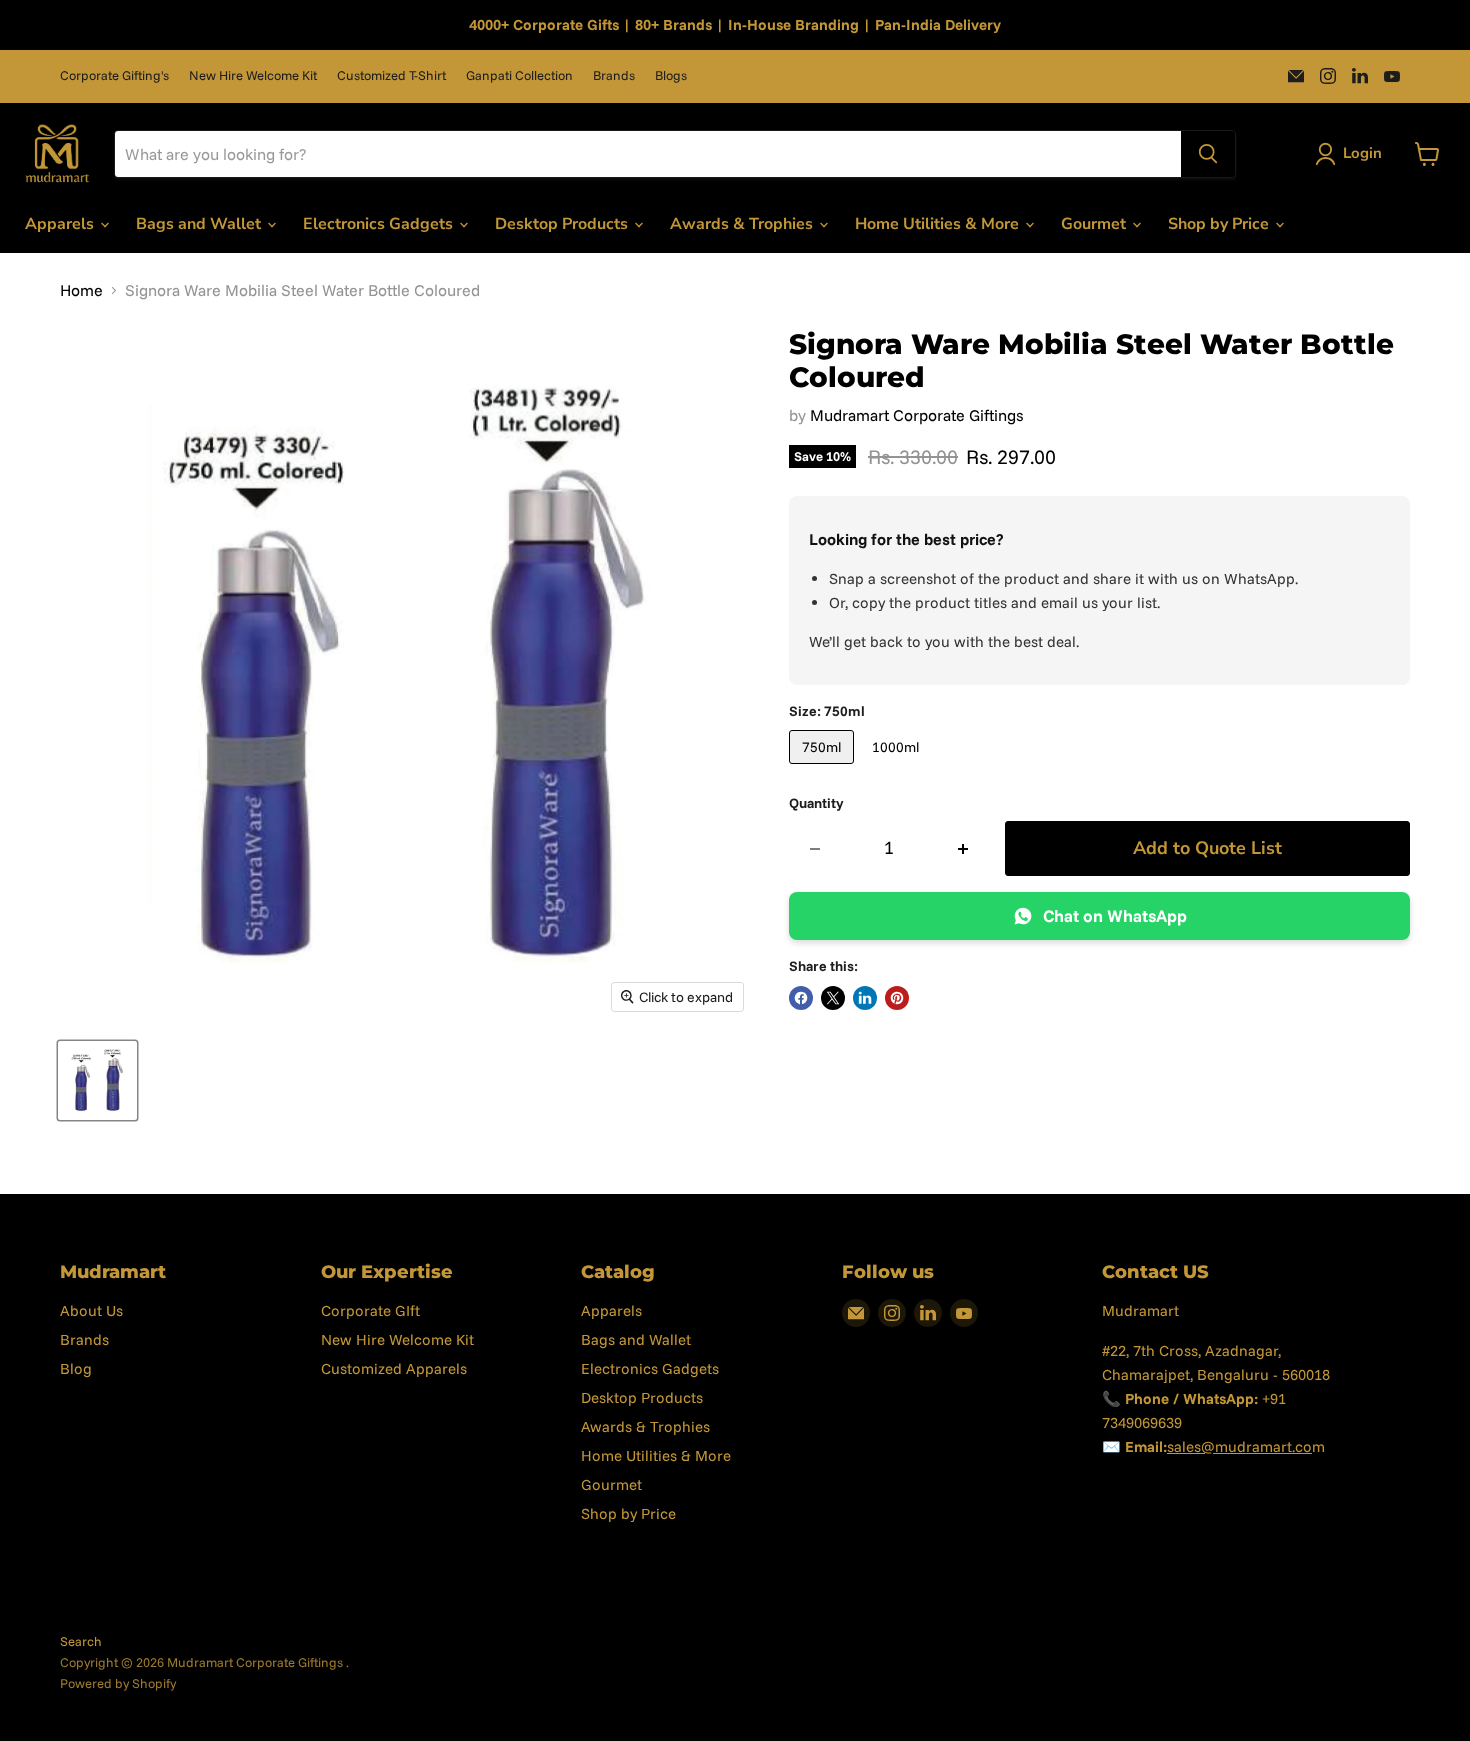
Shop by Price (1220, 224)
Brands (614, 75)
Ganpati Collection (519, 75)
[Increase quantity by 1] (963, 848)
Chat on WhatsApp (1115, 915)
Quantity (816, 803)
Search (81, 1641)
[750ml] (824, 768)
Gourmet (1095, 224)
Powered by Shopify (118, 1683)
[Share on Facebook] (801, 998)
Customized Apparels (394, 1368)
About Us (91, 1310)
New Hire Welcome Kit (253, 75)
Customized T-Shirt (391, 75)
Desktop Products (563, 224)
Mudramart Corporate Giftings (917, 415)
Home (81, 290)
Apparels (61, 224)
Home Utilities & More (939, 224)
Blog (76, 1368)
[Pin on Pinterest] (897, 998)
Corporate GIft (370, 1310)
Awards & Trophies (743, 224)
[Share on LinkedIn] (865, 998)
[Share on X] (833, 998)
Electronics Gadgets (380, 224)
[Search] (1208, 154)
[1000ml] (898, 768)
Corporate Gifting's (114, 75)
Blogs (671, 75)
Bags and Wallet (200, 224)
